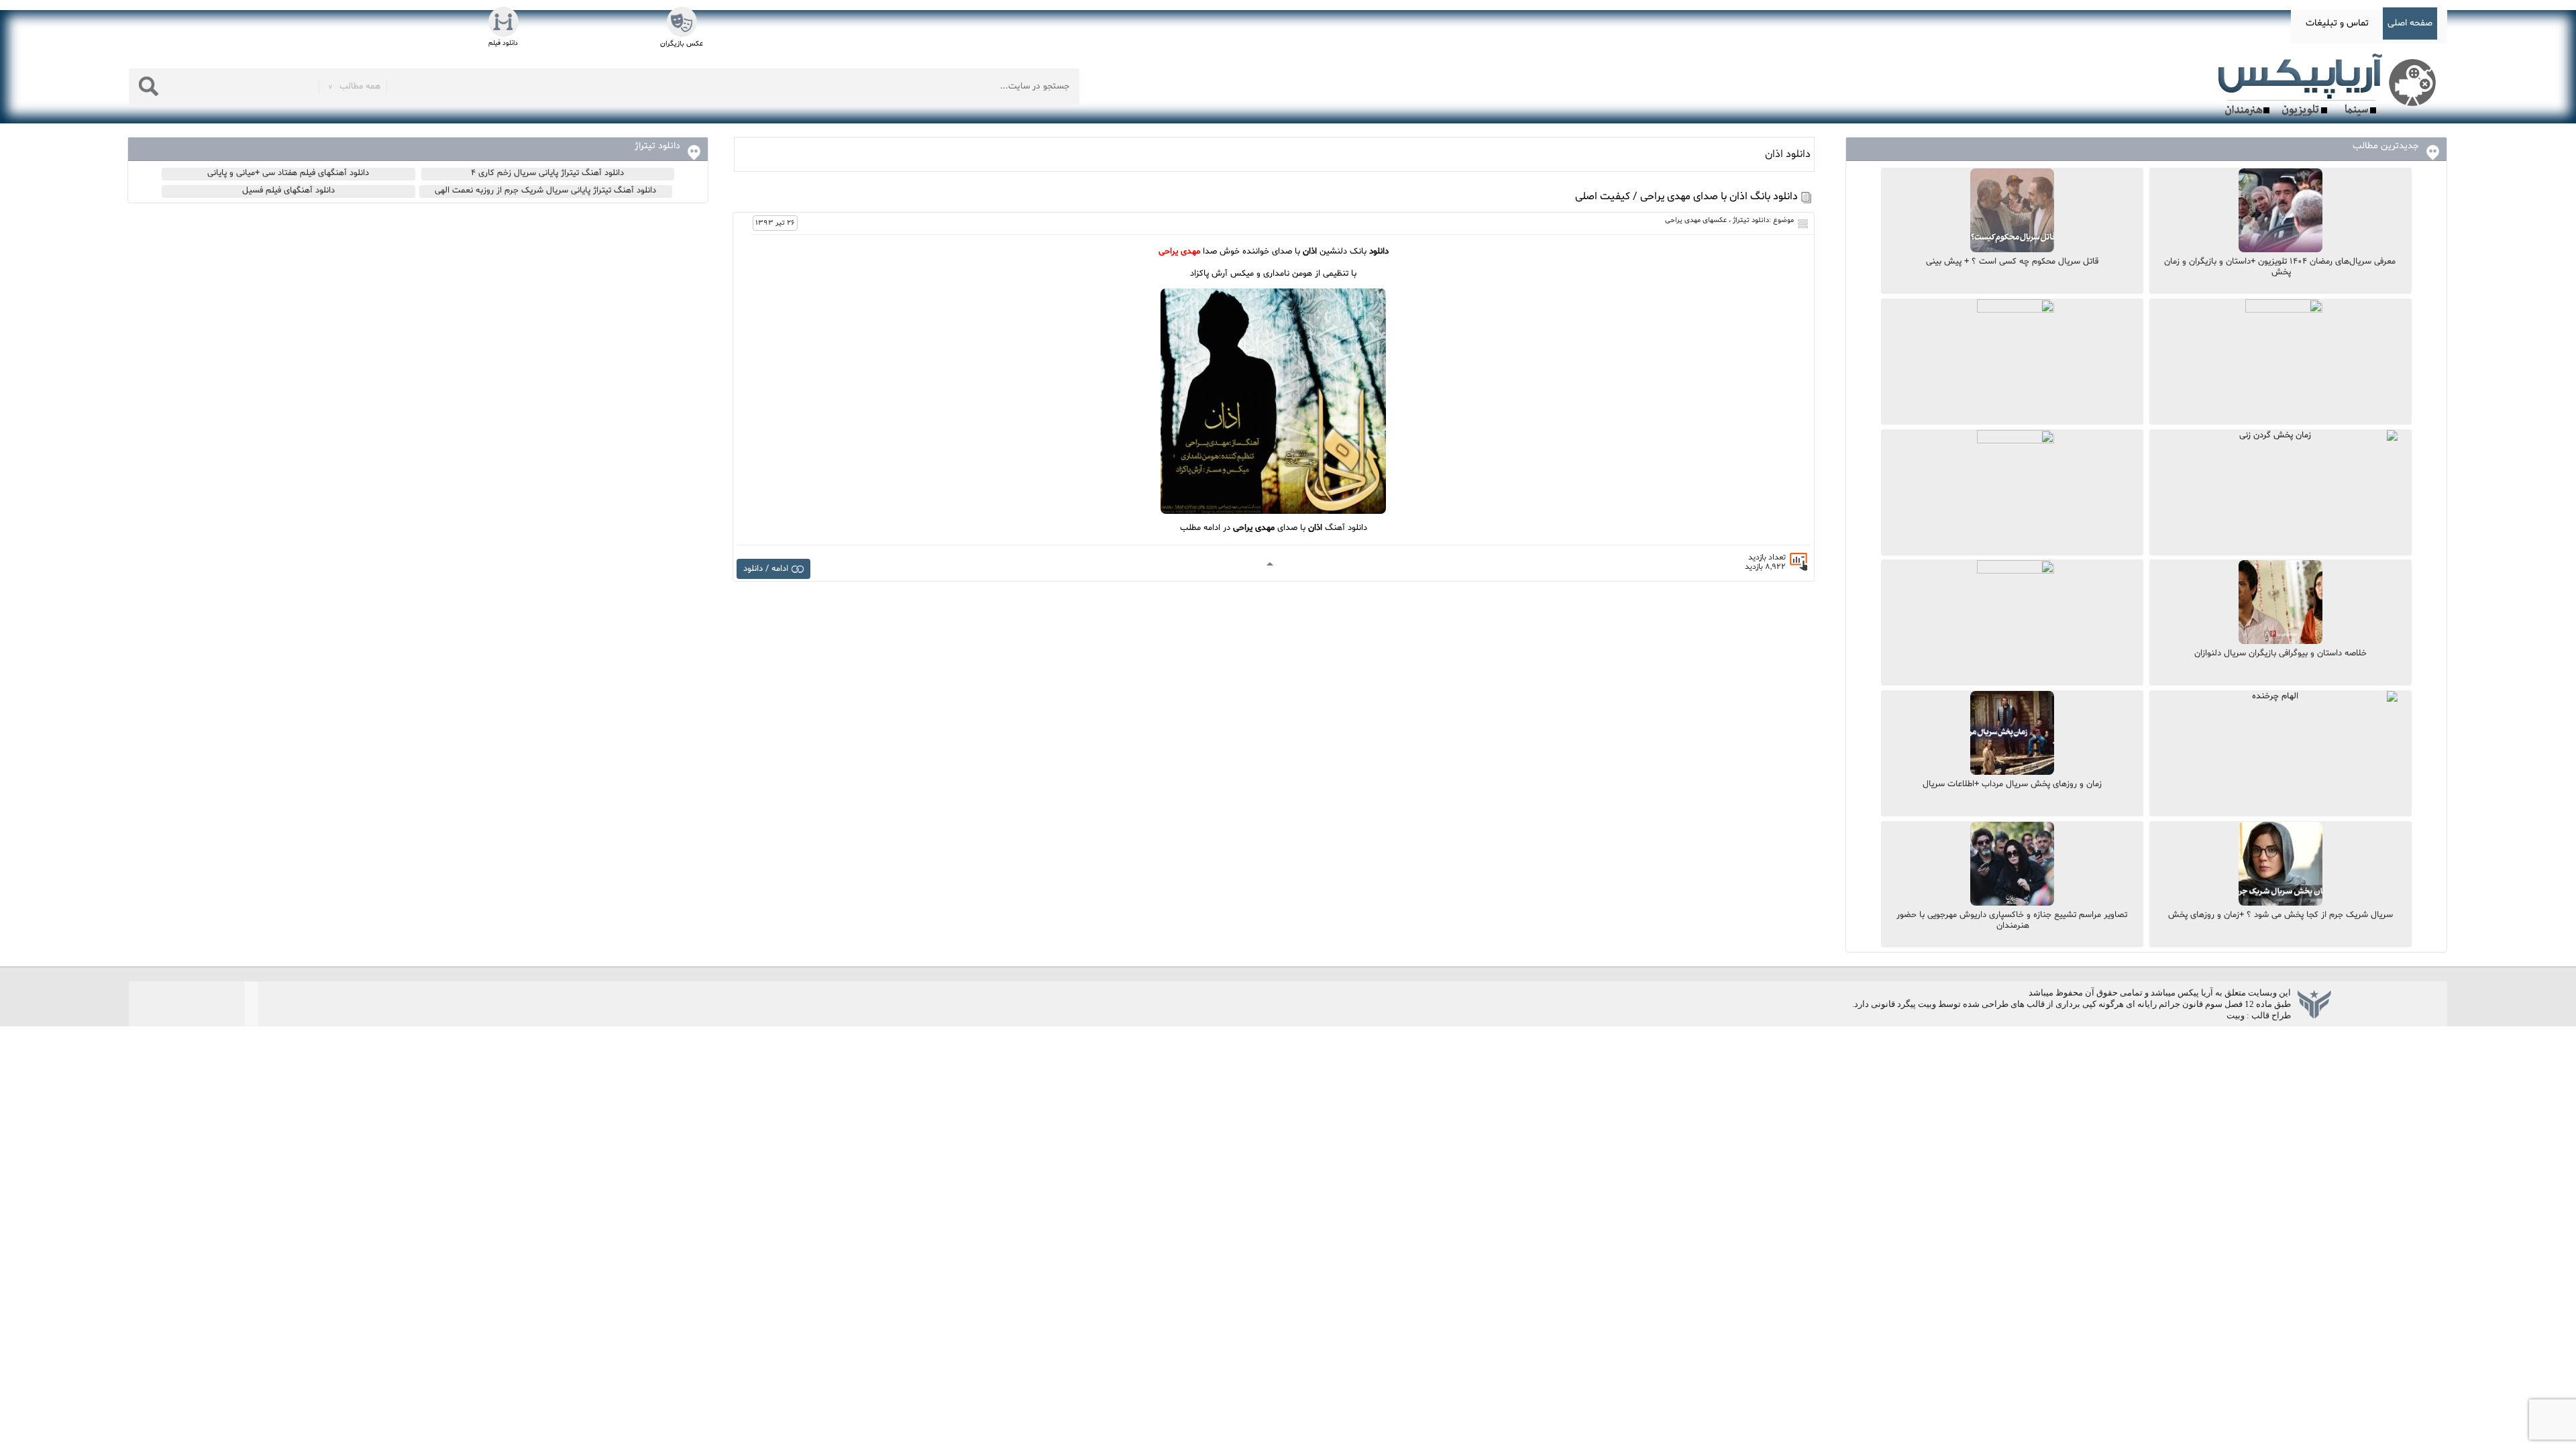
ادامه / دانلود (766, 569)
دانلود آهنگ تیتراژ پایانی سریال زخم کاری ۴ (547, 173)
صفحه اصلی (2410, 23)
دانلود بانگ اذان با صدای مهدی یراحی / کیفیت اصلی (1686, 197)
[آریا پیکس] (2330, 85)
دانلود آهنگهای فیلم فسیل (288, 191)
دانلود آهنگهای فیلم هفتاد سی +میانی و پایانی (288, 173)
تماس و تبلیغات (2337, 23)
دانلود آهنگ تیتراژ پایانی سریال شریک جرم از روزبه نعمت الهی (545, 191)
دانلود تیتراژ (1751, 220)
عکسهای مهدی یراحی (1696, 220)
